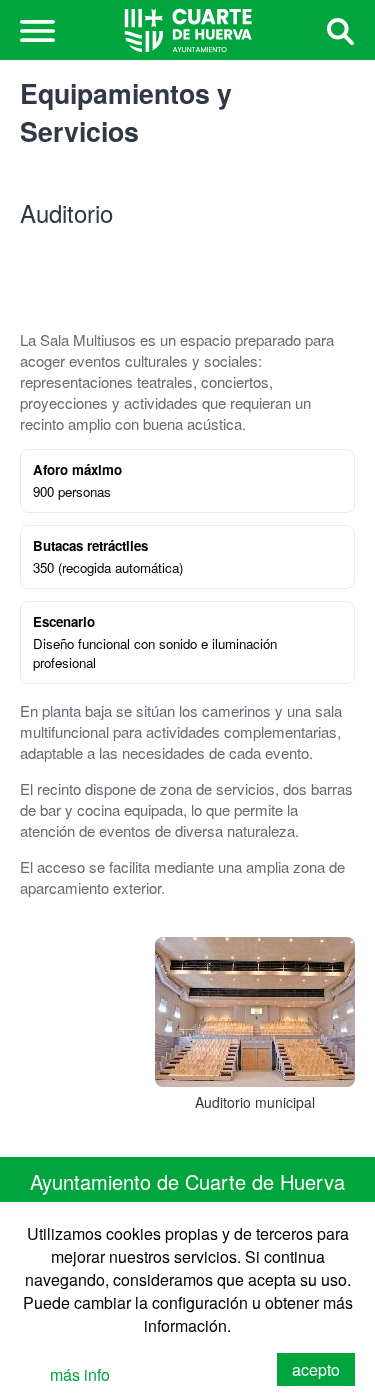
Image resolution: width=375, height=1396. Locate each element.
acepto (316, 1369)
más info (80, 1374)
